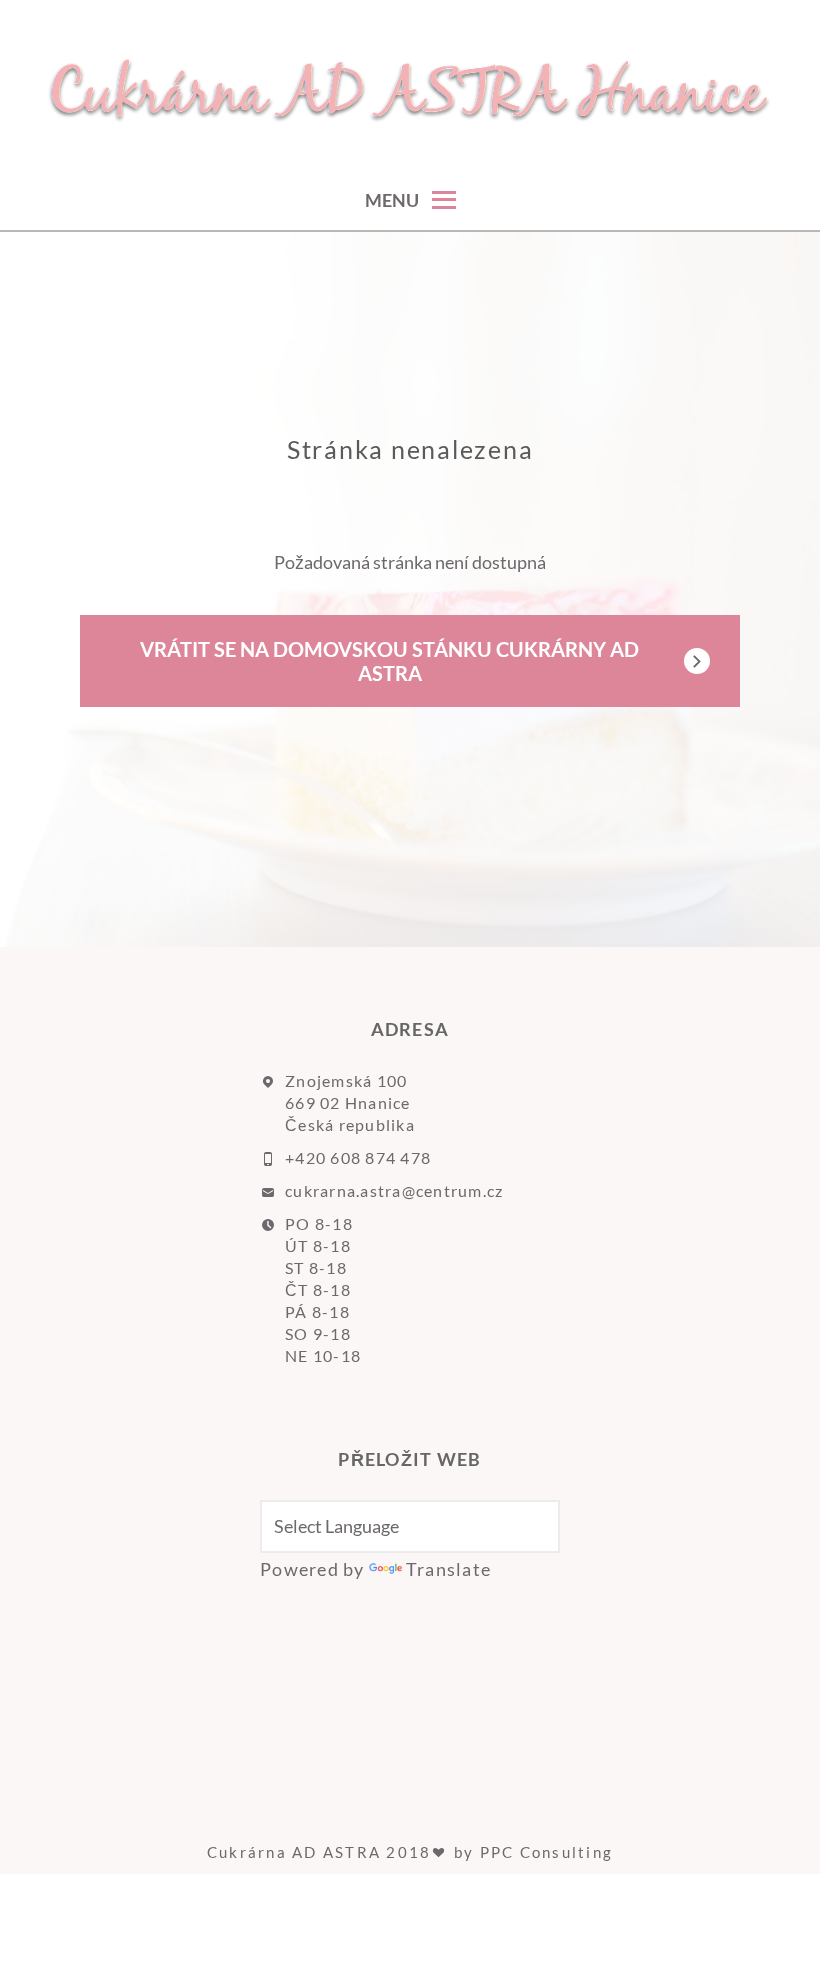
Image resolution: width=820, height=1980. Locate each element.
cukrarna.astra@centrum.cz (394, 1190)
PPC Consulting (547, 1852)
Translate (448, 1569)
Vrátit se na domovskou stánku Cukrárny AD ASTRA (389, 661)
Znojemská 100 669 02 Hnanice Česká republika (350, 1102)
